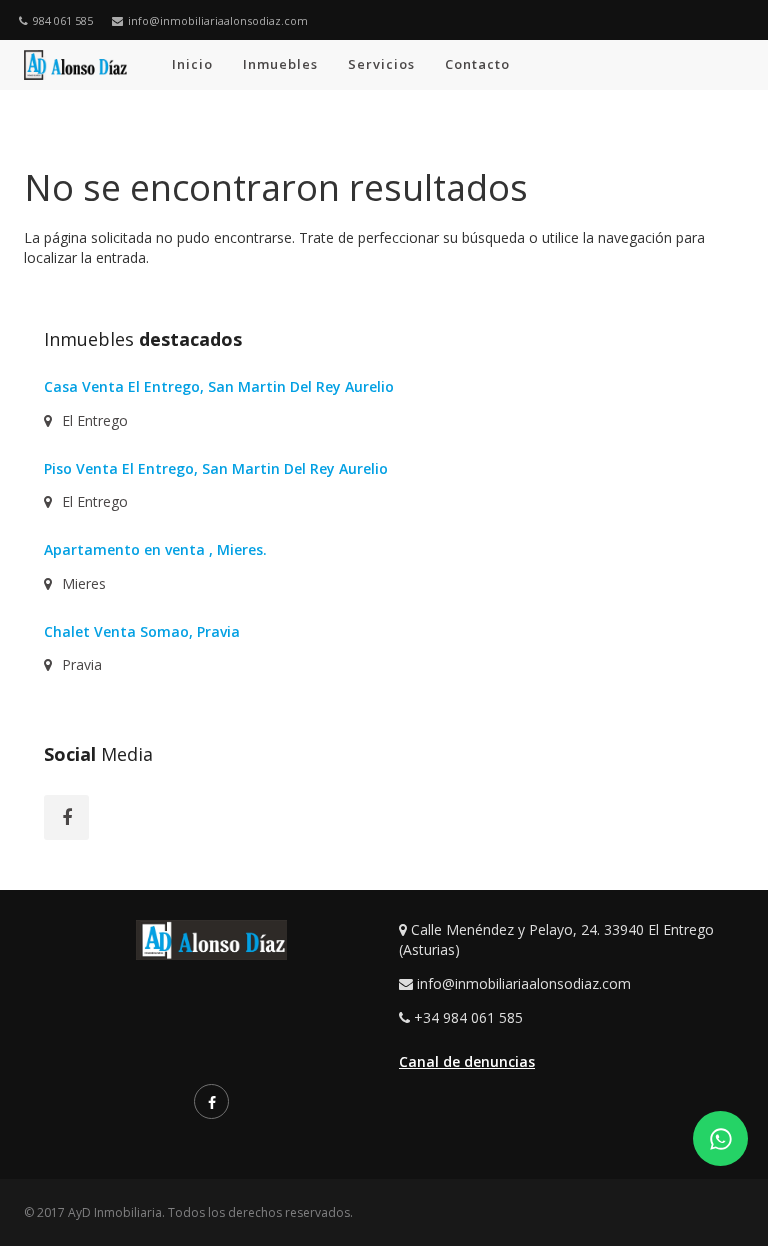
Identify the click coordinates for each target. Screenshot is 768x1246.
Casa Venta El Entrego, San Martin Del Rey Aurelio (219, 386)
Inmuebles (280, 64)
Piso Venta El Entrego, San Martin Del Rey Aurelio (216, 468)
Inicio (192, 64)
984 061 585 (63, 20)
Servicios (381, 64)
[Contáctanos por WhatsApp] (720, 1138)
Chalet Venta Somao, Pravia (142, 631)
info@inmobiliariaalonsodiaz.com (218, 20)
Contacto (477, 64)
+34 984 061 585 (468, 1017)
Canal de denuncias (467, 1061)
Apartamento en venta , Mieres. (155, 549)
